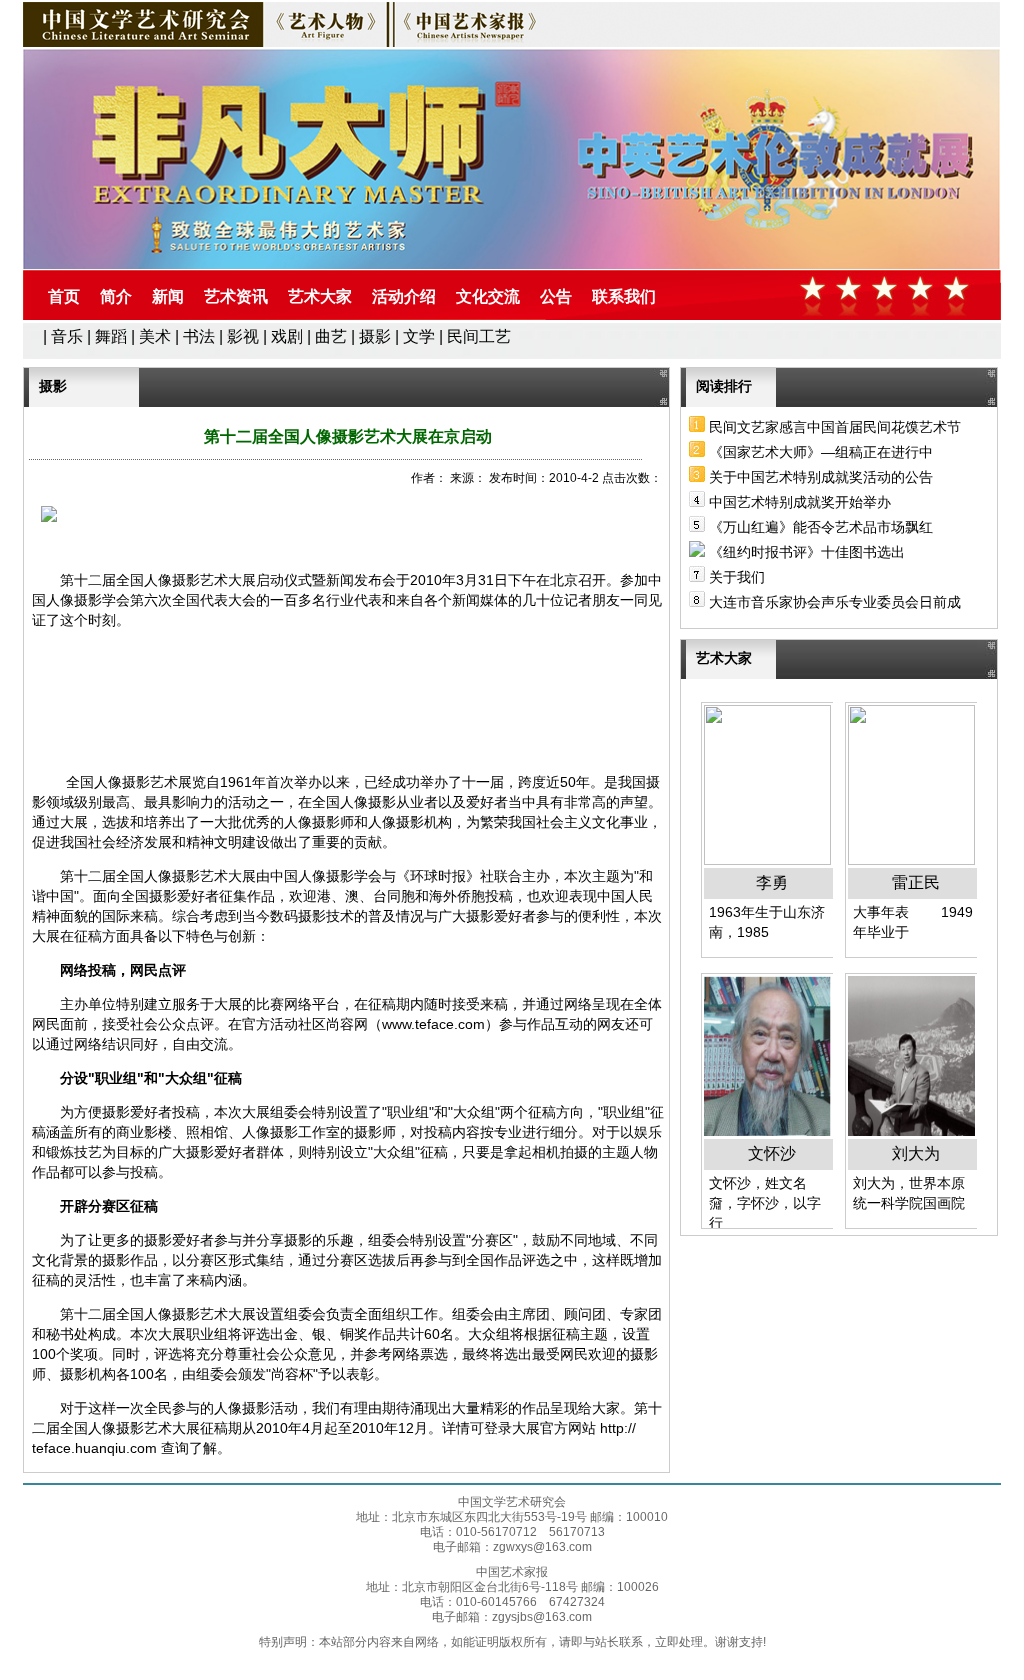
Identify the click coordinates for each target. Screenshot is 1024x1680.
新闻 (168, 296)
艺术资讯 (236, 296)
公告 (556, 296)
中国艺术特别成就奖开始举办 (800, 502)
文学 (419, 336)
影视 (243, 336)
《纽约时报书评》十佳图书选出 (807, 552)
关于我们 (737, 577)
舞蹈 (111, 336)
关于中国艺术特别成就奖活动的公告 (821, 477)
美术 (155, 336)
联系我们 (624, 296)
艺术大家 (320, 296)
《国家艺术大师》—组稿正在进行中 (821, 452)
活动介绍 (404, 296)
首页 (64, 296)
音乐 (67, 336)
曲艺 (331, 336)
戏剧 (287, 336)
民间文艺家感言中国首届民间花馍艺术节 (835, 427)
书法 (199, 336)
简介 (116, 296)
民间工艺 (479, 336)
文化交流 (488, 296)
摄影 (375, 336)
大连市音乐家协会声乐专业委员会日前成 (835, 602)
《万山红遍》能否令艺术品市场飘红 (821, 527)
